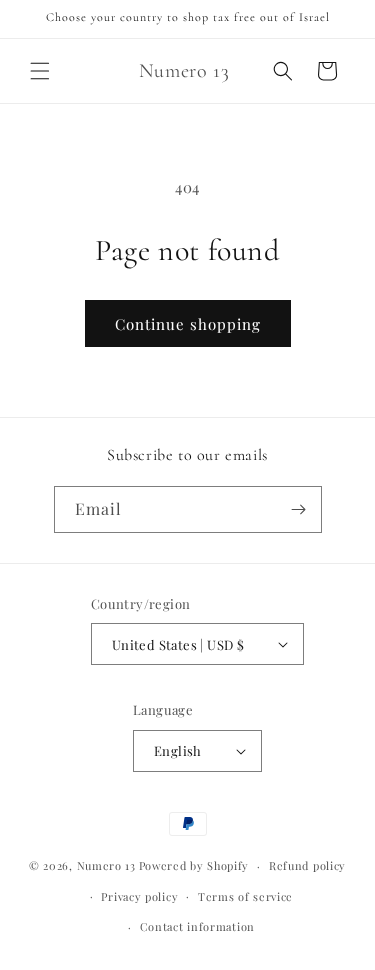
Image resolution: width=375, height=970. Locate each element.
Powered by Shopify (194, 865)
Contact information (197, 926)
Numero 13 (106, 865)
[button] (40, 71)
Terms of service (245, 896)
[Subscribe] (299, 509)
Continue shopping (188, 324)
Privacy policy (139, 896)
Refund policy (307, 865)
